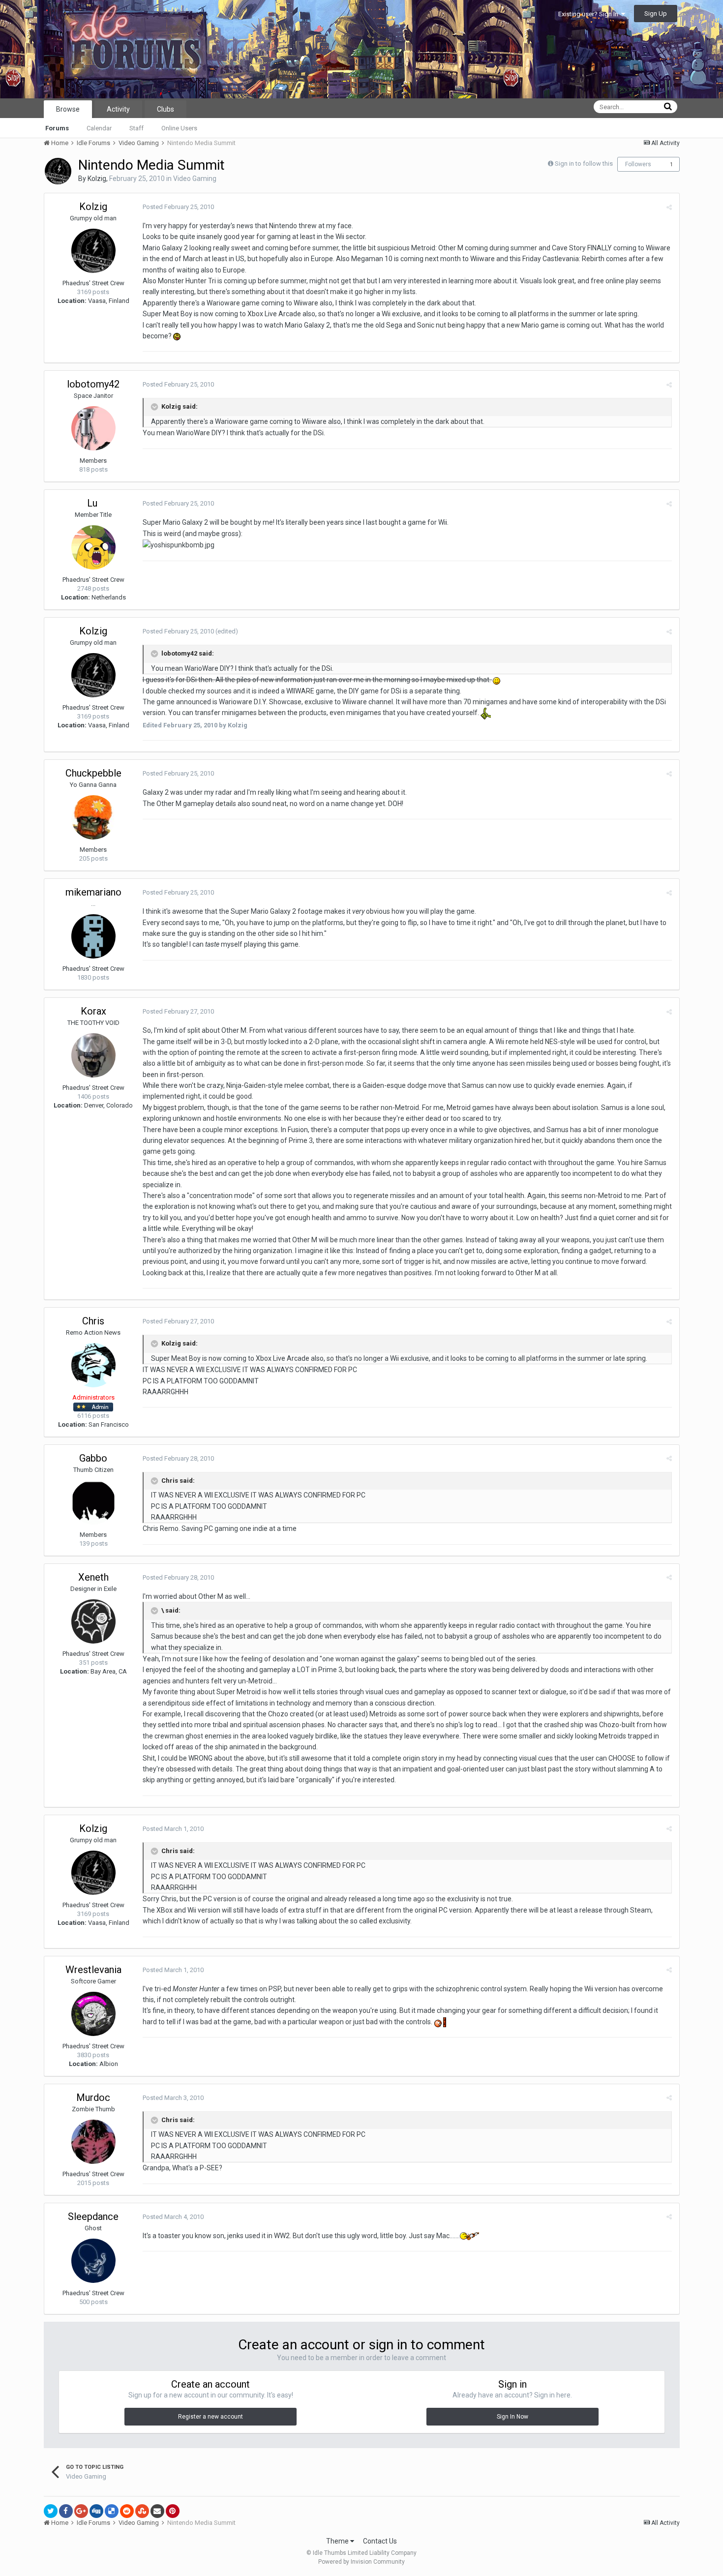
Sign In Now (512, 2417)
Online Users (179, 128)
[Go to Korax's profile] (93, 1055)
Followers (638, 164)
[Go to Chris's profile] (93, 1365)
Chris (93, 1321)
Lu (93, 503)
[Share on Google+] (81, 2511)
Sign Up (656, 14)
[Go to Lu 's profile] (93, 547)
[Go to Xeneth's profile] (93, 1621)
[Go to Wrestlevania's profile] (93, 2014)
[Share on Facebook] (66, 2511)
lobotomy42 (93, 384)
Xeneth (93, 1577)
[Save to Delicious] (112, 2511)
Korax (93, 1011)
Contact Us (380, 2541)
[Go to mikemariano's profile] (93, 936)
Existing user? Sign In (590, 14)
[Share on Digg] (96, 2511)
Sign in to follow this (584, 164)
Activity (118, 109)
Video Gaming (195, 179)
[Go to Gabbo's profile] (93, 1502)
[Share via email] (157, 2511)
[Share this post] (669, 207)
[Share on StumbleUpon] (142, 2511)
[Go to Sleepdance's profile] (93, 2261)
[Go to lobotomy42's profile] (93, 428)
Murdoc (93, 2097)
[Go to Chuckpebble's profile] (93, 817)
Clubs (166, 109)
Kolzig (97, 179)
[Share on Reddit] (127, 2511)
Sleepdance (93, 2217)
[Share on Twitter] (51, 2511)
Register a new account (211, 2417)
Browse (68, 109)
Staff (136, 128)
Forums (57, 128)
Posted (178, 207)
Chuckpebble (93, 773)
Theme (338, 2541)
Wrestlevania (93, 1970)
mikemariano (93, 892)
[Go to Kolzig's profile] (58, 171)
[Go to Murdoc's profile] (93, 2142)
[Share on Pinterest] (173, 2511)
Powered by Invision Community (361, 2562)
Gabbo (93, 1458)
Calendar (99, 128)
